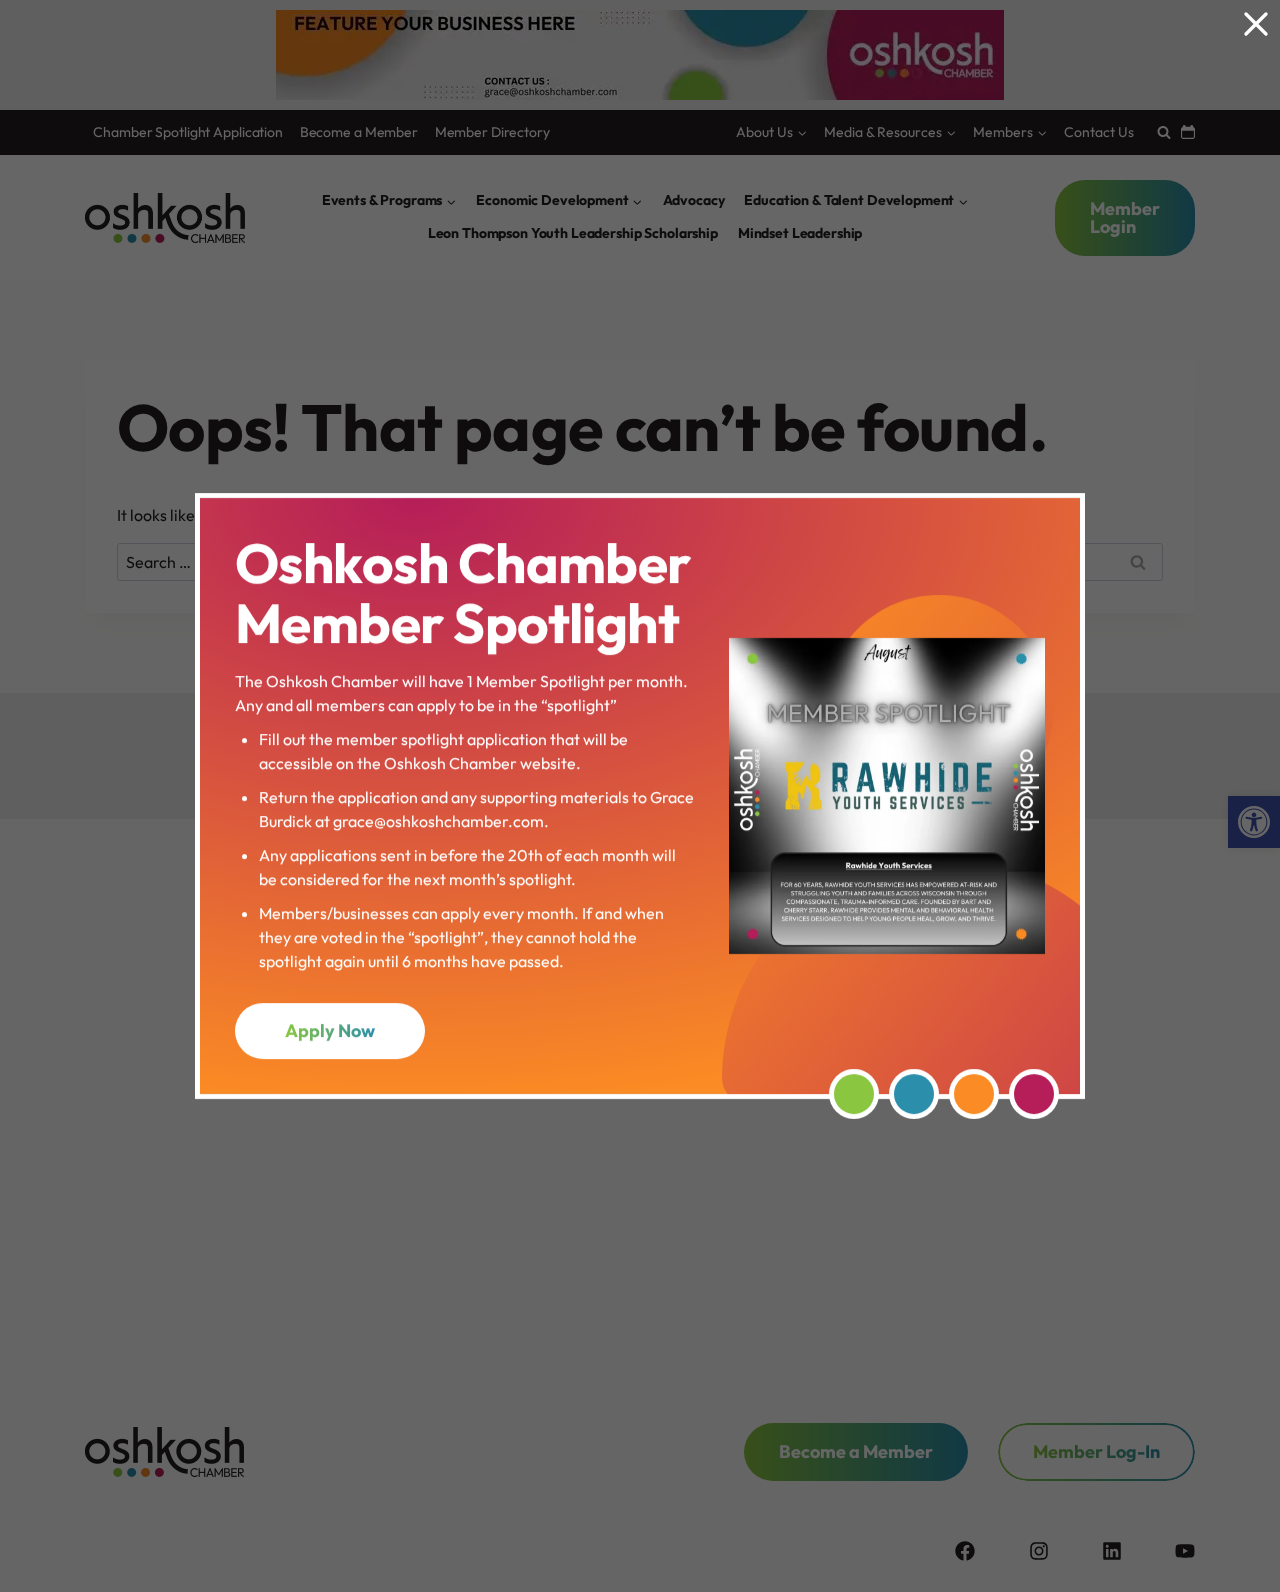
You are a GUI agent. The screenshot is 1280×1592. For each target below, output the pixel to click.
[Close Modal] (1256, 24)
